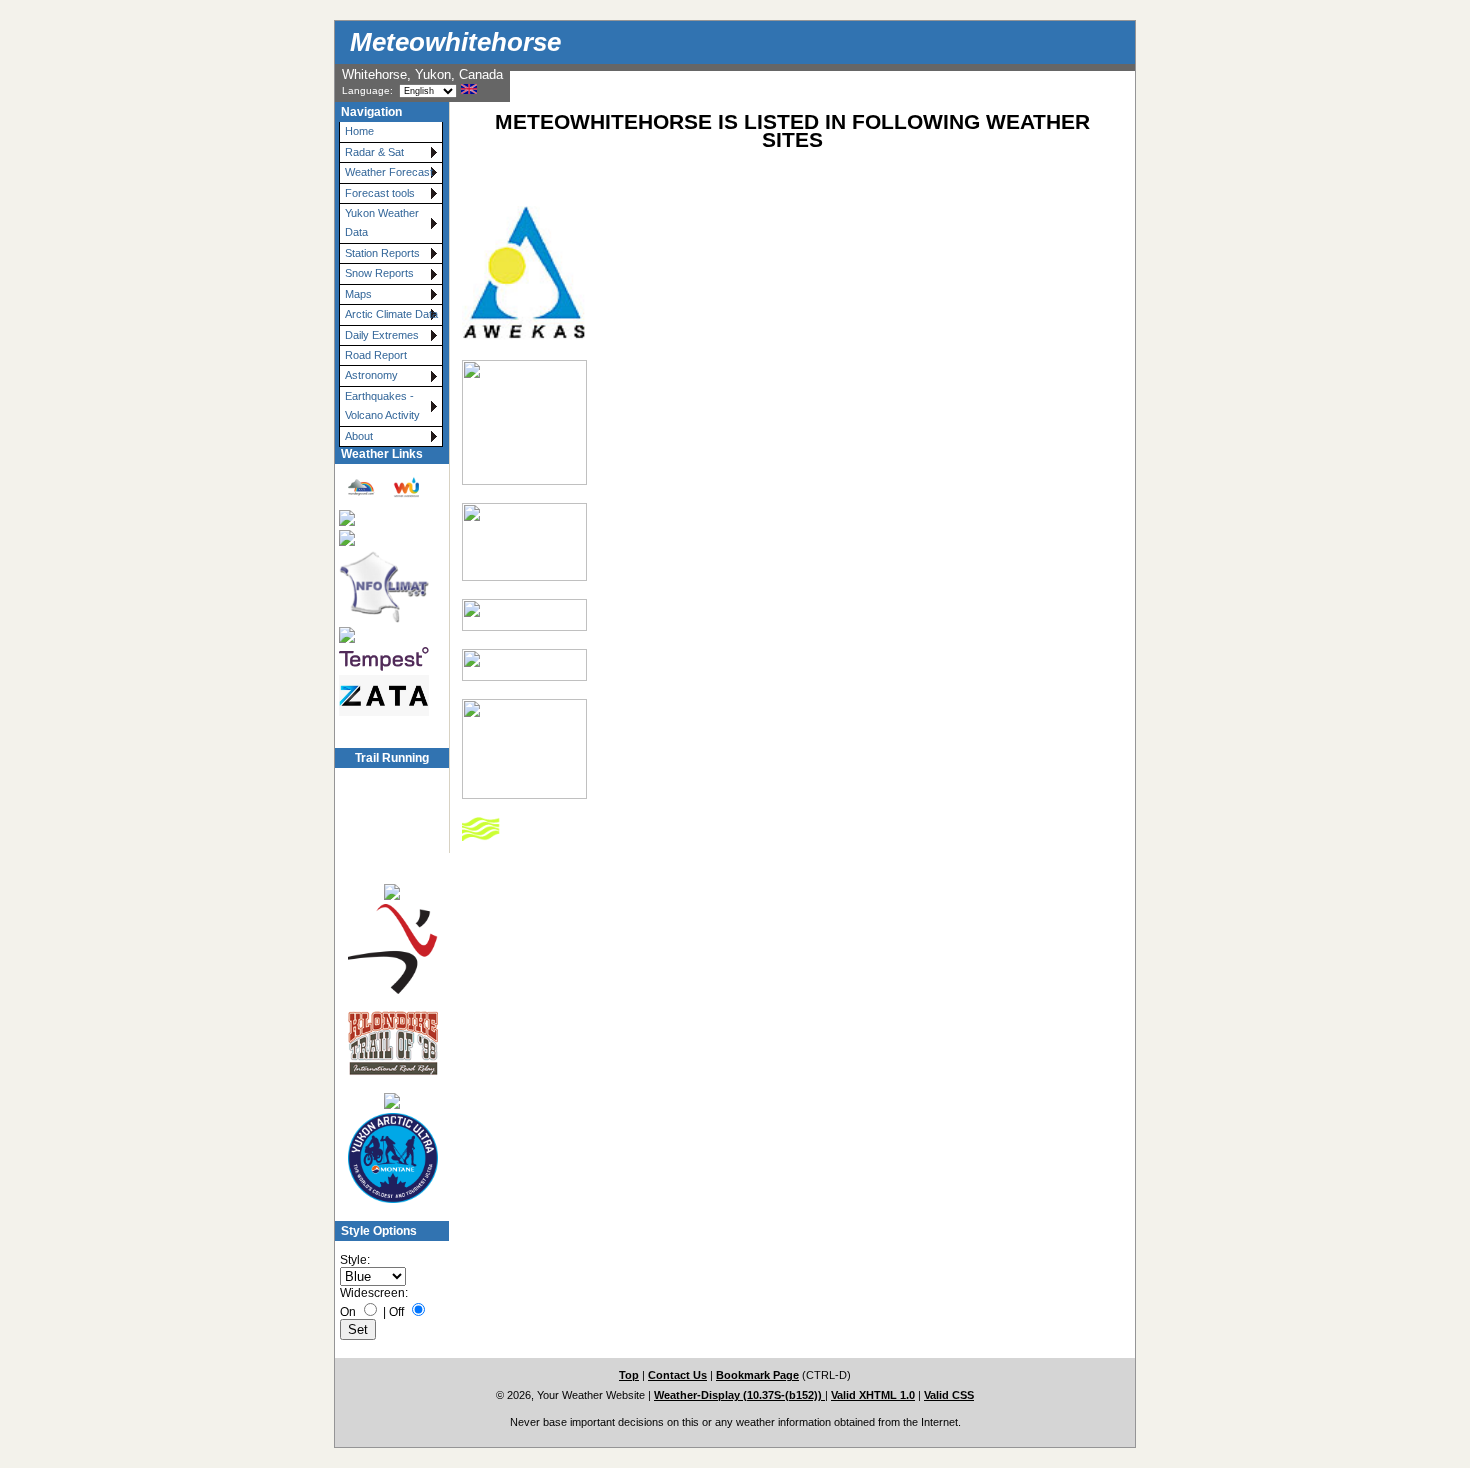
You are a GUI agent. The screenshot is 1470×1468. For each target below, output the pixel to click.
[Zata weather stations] (383, 696)
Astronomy (371, 375)
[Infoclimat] (383, 586)
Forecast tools (380, 193)
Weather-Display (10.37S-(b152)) (739, 1395)
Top (629, 1375)
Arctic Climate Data (391, 314)
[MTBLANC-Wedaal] (524, 795)
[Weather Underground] (383, 487)
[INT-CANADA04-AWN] (524, 677)
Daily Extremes (382, 335)
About (359, 436)
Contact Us (677, 1375)
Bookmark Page (757, 1375)
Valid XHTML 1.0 (873, 1395)
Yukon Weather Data (382, 222)
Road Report (376, 355)
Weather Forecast (389, 172)
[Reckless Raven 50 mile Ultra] (392, 891)
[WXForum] (383, 517)
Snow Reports (379, 273)
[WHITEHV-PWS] (524, 627)
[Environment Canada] (383, 538)
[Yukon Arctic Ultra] (392, 1158)
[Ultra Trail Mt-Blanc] (392, 833)
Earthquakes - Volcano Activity (382, 405)
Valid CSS (949, 1395)
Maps (358, 294)
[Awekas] (524, 338)
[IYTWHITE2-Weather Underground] (524, 577)
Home (359, 131)
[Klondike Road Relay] (392, 1043)
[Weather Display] (383, 634)
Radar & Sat (374, 152)
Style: (355, 1260)
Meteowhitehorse (455, 42)
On (348, 1312)
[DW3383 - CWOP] (524, 481)
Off (396, 1312)
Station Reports (382, 253)
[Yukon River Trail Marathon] (392, 1100)
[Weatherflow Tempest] (383, 659)
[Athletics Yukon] (392, 949)
